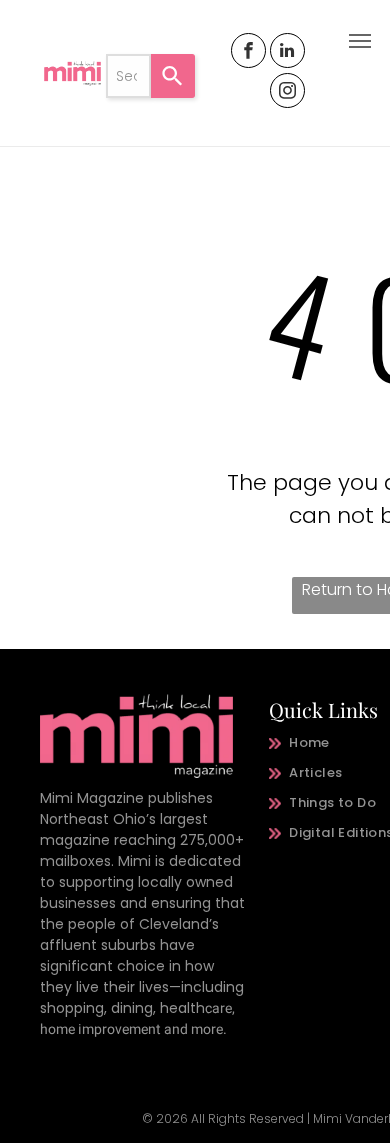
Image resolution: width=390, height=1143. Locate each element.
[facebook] (248, 53)
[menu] (360, 41)
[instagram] (287, 93)
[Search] (173, 76)
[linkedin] (287, 53)
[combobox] (128, 76)
